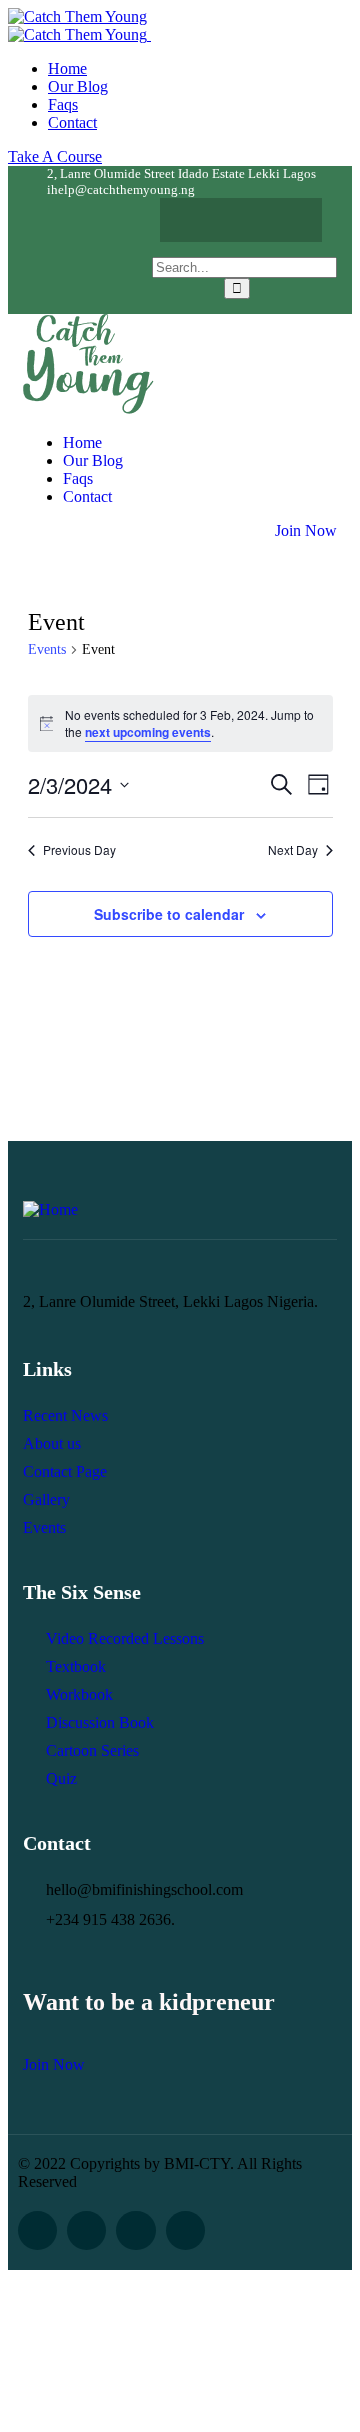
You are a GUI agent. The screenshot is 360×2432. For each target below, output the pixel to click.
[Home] (88, 408)
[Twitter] (241, 220)
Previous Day (79, 850)
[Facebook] (202, 220)
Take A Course (55, 156)
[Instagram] (280, 220)
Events (47, 649)
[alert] (180, 723)
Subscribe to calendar (169, 914)
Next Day (293, 850)
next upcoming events (148, 732)
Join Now (306, 530)
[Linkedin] (185, 2230)
